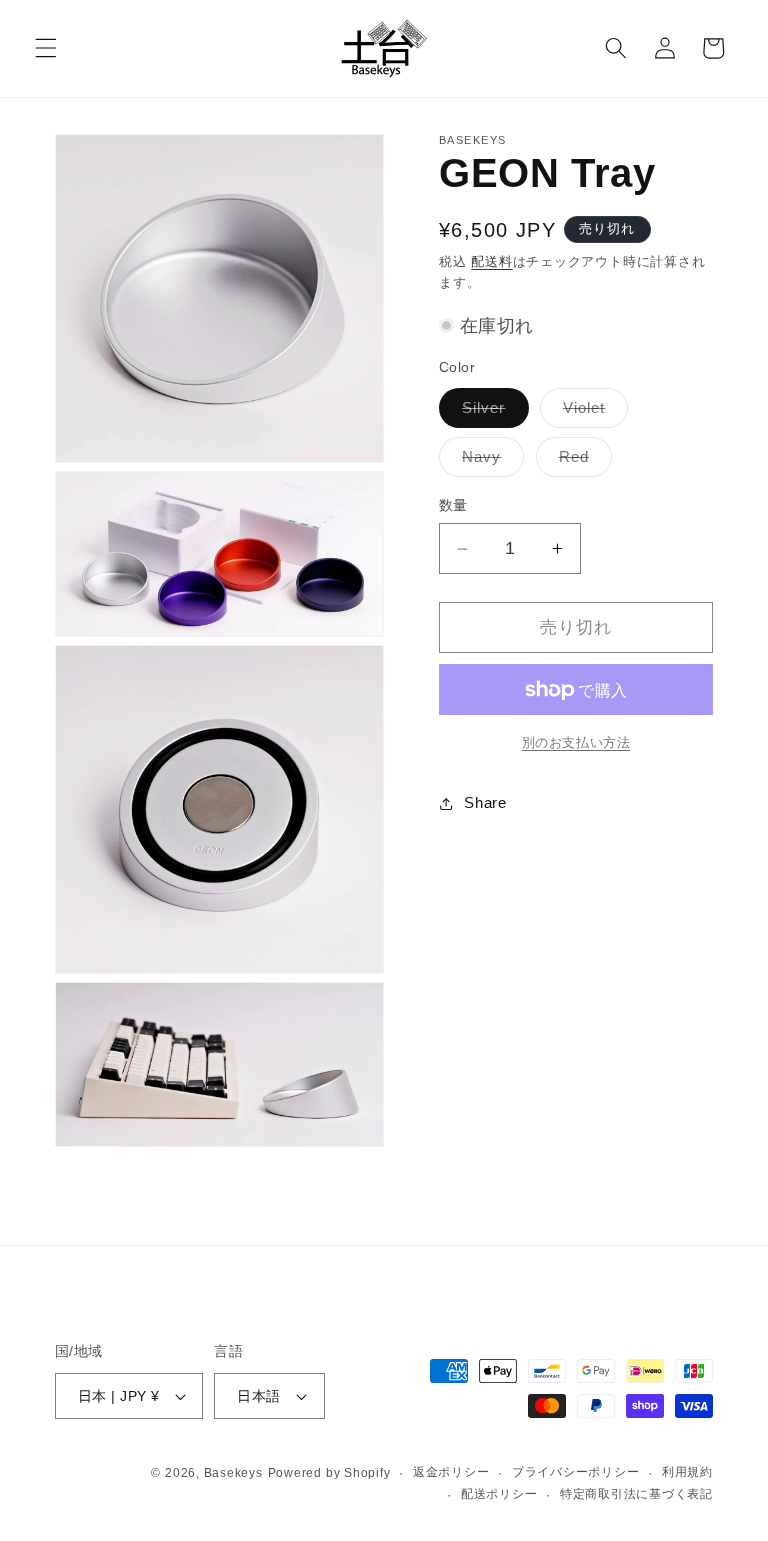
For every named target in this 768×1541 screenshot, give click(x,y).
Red (581, 461)
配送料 (491, 261)
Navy (489, 461)
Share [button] (485, 802)
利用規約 (687, 1472)
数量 (453, 505)
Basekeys (233, 1473)
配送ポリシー (499, 1494)
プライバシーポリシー (576, 1472)
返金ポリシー (451, 1472)
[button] (46, 48)
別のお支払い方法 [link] (576, 742)
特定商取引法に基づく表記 (636, 1494)
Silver (491, 412)
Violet (592, 412)
